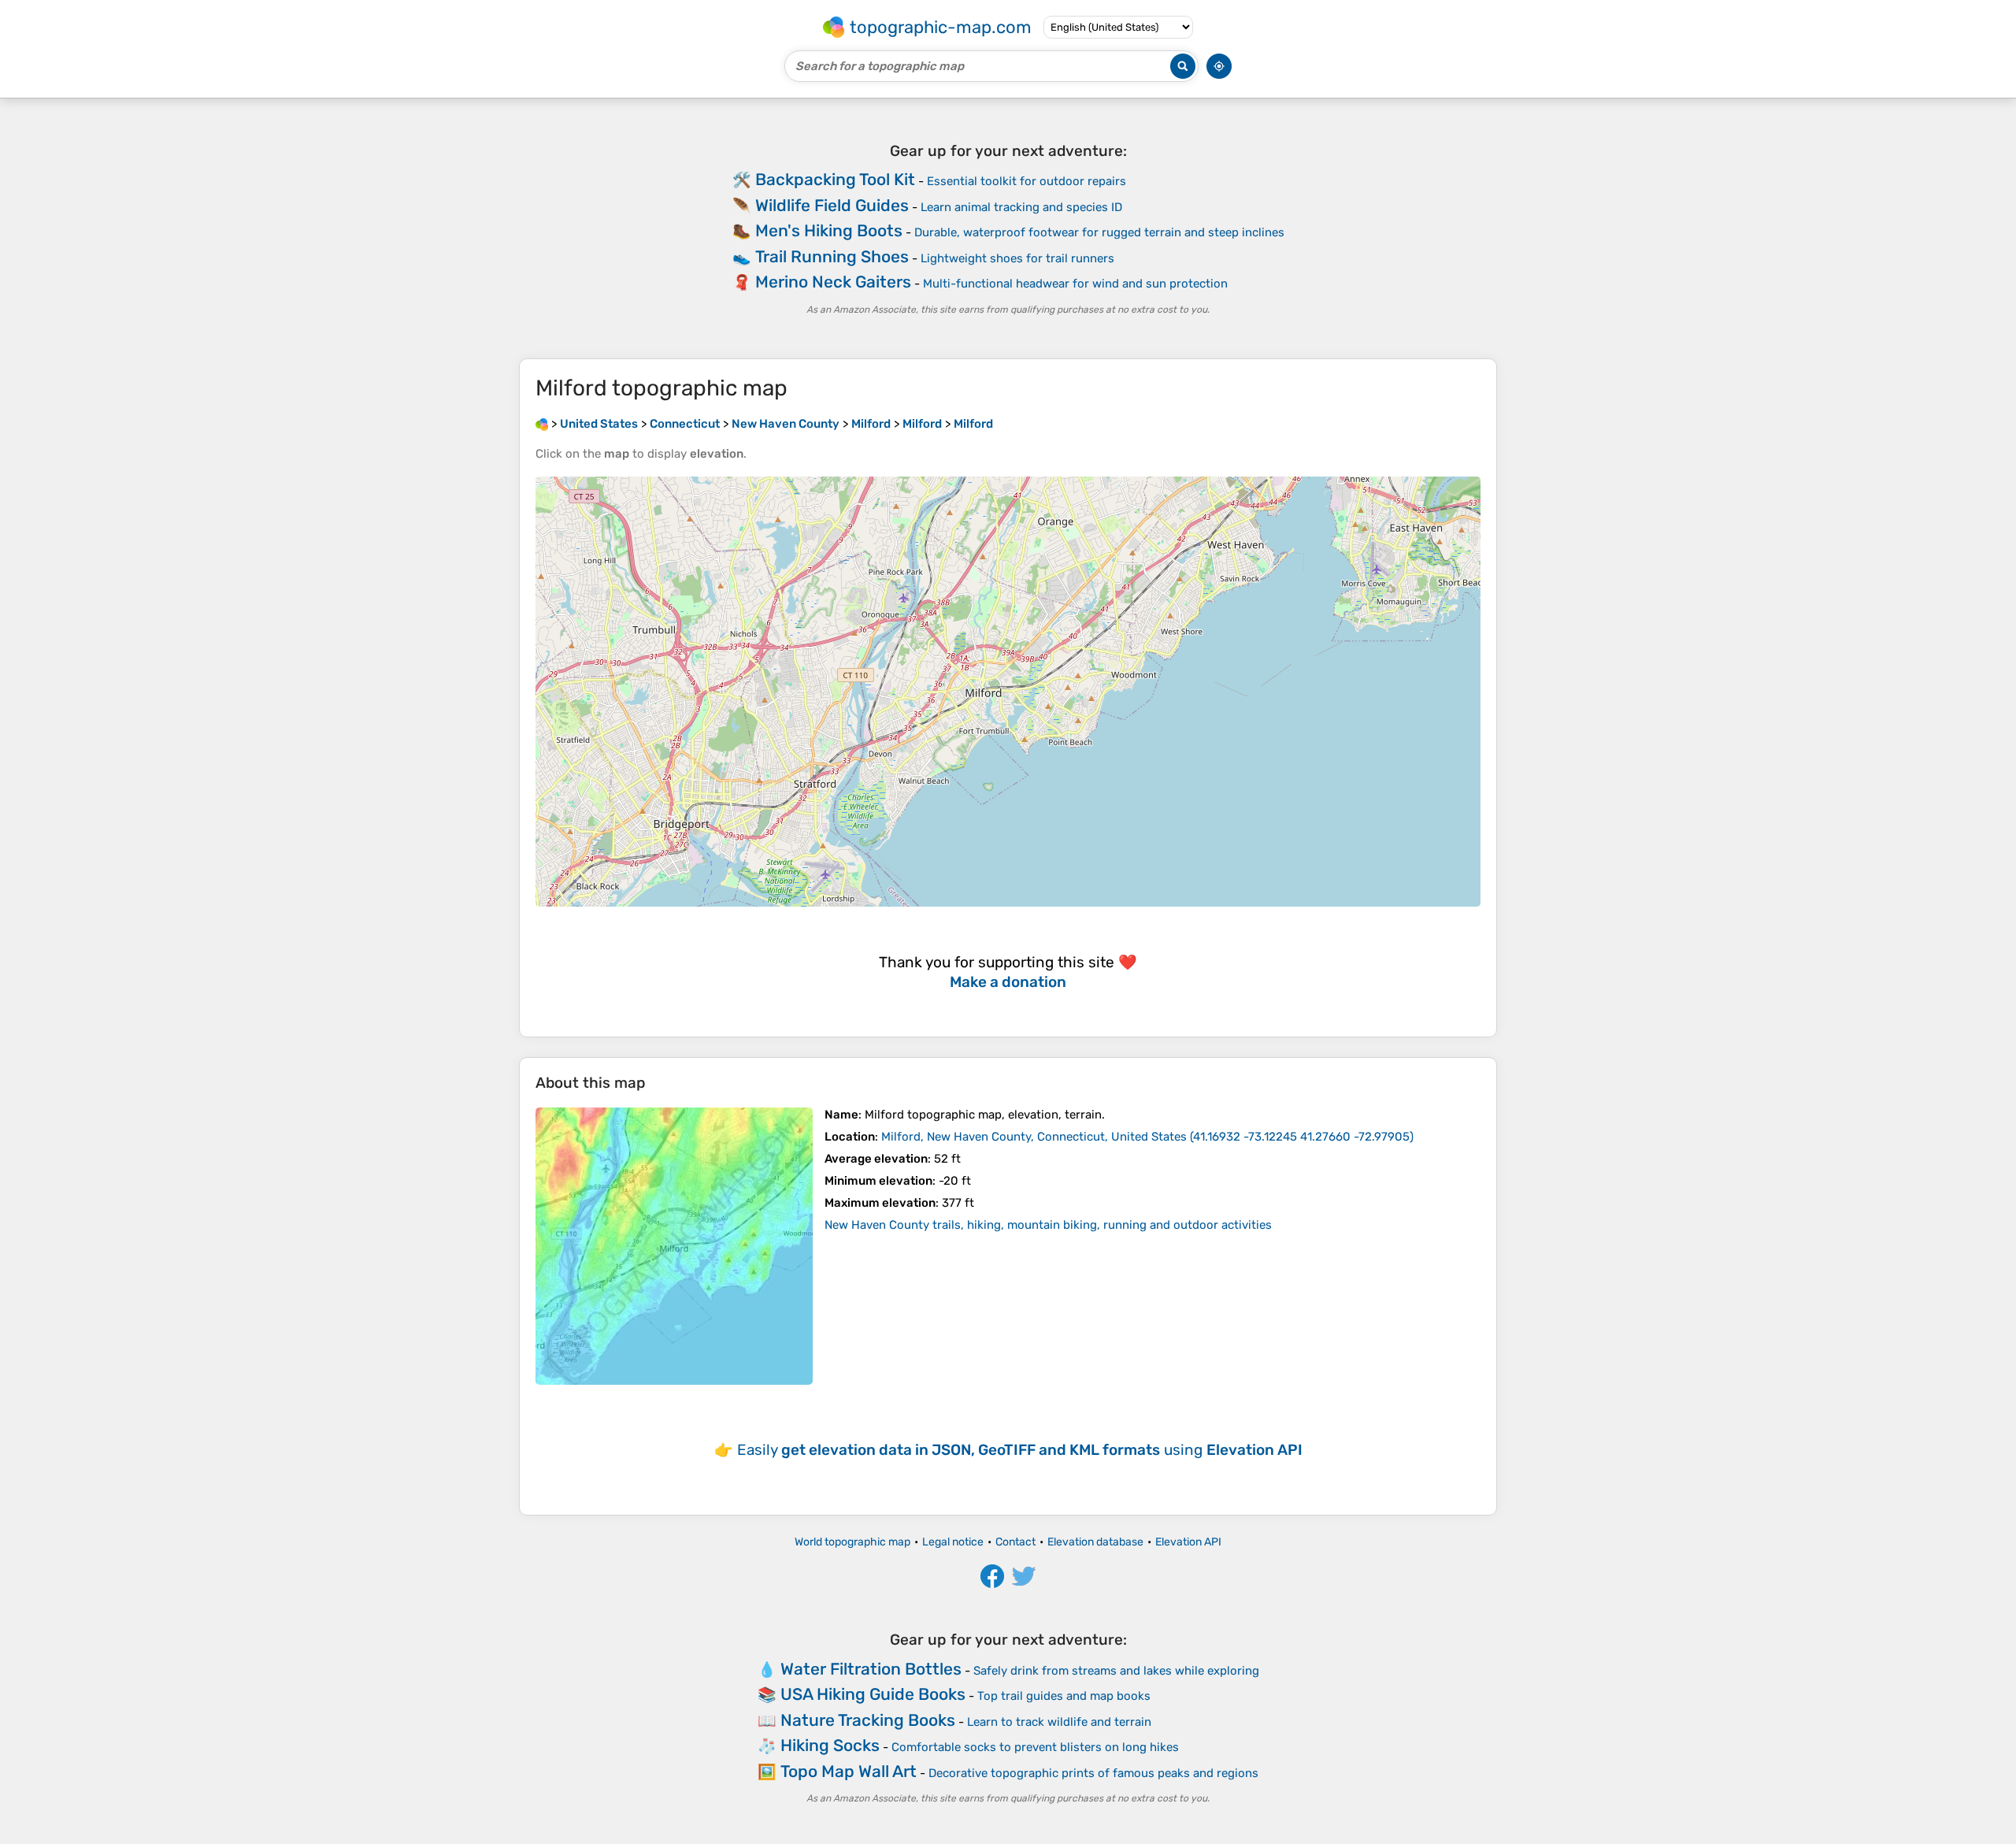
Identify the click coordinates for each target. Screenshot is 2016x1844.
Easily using (1020, 1450)
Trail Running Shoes (832, 256)
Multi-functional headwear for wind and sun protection (1075, 284)
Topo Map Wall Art (849, 1771)
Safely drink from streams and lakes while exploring (1116, 1671)
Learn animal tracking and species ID (1021, 207)
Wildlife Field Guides (832, 205)
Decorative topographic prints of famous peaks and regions (1093, 1773)
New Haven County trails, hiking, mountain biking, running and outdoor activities (1048, 1225)
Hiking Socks (830, 1745)
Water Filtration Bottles (871, 1669)
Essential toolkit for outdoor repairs (1027, 181)
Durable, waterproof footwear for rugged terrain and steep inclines (1099, 232)
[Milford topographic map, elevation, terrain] (674, 1246)
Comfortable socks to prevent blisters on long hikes (1035, 1747)
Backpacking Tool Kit (835, 179)
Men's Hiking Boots (829, 230)
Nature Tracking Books (868, 1720)
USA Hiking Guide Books (873, 1694)
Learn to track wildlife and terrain (1059, 1722)
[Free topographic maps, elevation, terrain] (542, 424)
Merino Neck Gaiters (833, 282)
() (1147, 1137)
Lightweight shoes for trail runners (1017, 258)
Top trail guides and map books (1064, 1696)
